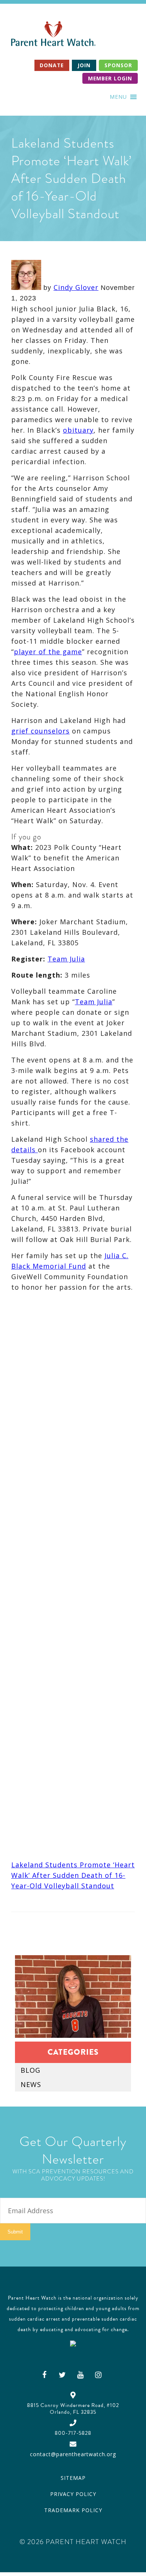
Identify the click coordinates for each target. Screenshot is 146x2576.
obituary (78, 430)
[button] (118, 97)
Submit (15, 2232)
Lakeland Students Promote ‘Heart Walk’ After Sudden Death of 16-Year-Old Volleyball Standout (73, 1875)
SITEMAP (73, 2478)
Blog (31, 2070)
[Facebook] (45, 2375)
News (31, 2084)
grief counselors (40, 731)
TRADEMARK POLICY (73, 2510)
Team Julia (66, 959)
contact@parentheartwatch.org (73, 2454)
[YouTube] (80, 2375)
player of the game (48, 652)
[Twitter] (63, 2375)
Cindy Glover (76, 287)
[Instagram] (98, 2375)
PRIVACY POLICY (73, 2494)
